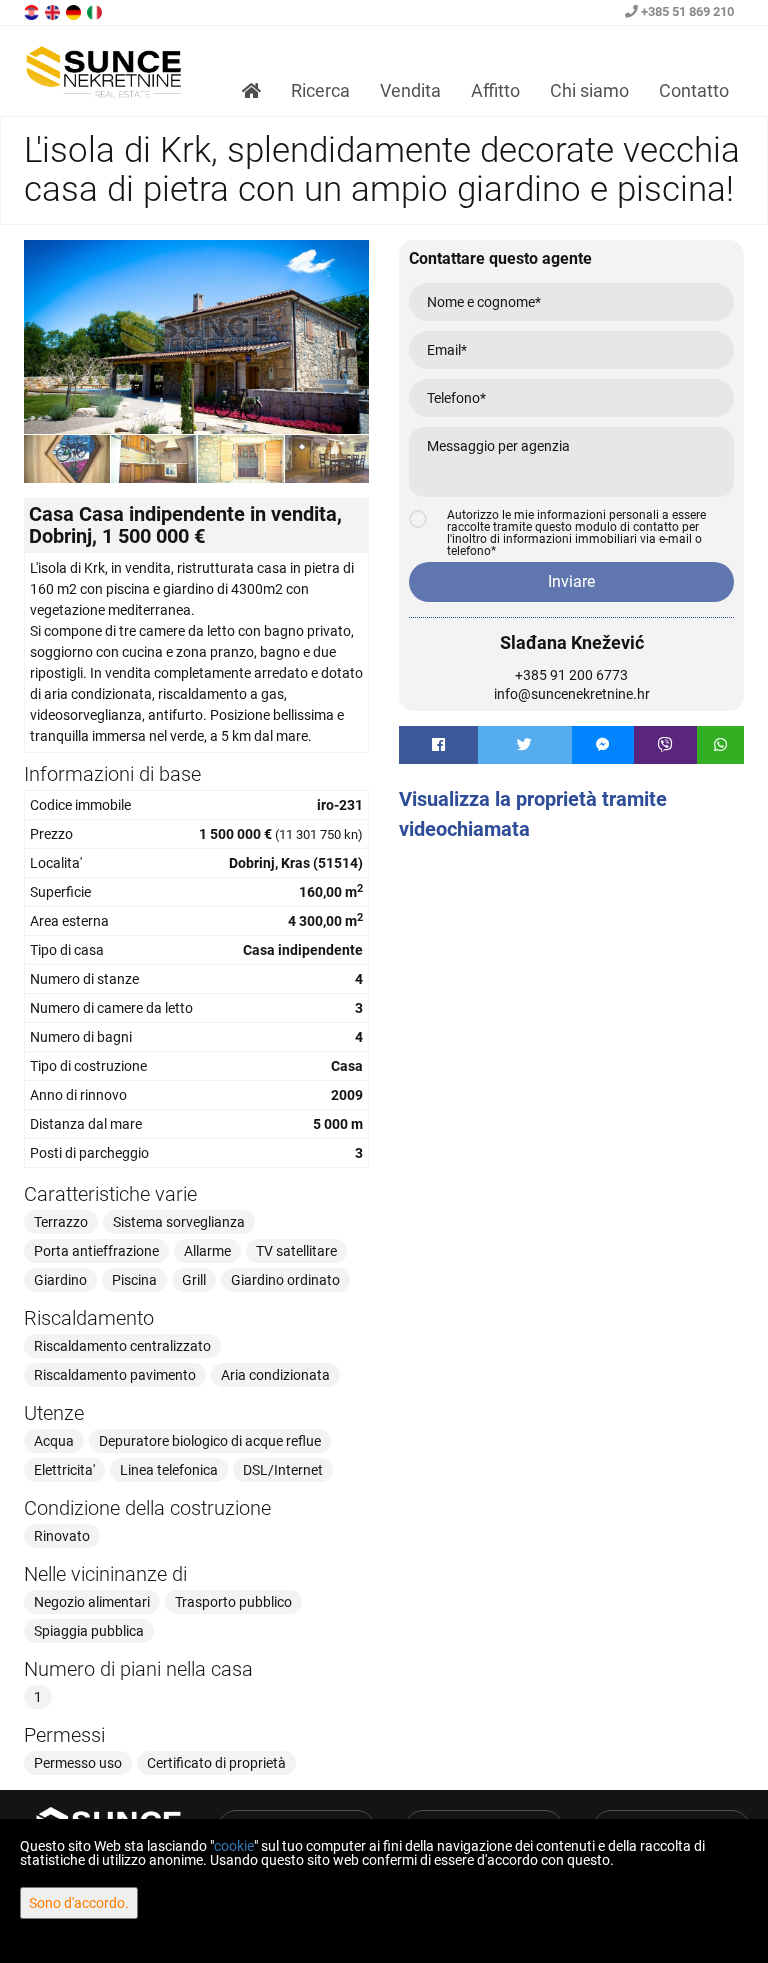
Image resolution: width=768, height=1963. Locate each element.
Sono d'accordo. (79, 1903)
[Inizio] (251, 91)
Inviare (571, 581)
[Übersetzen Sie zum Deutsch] (75, 11)
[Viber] (665, 745)
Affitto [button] (495, 90)
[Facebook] (438, 745)
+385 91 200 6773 (571, 675)
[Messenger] (603, 745)
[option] (67, 458)
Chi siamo (589, 90)
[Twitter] (525, 745)
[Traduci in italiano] (96, 11)
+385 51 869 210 (686, 11)
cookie (234, 1846)
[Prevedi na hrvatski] (33, 11)
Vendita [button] (410, 90)
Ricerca (320, 90)
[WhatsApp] (721, 745)
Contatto (694, 90)
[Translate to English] (54, 11)
